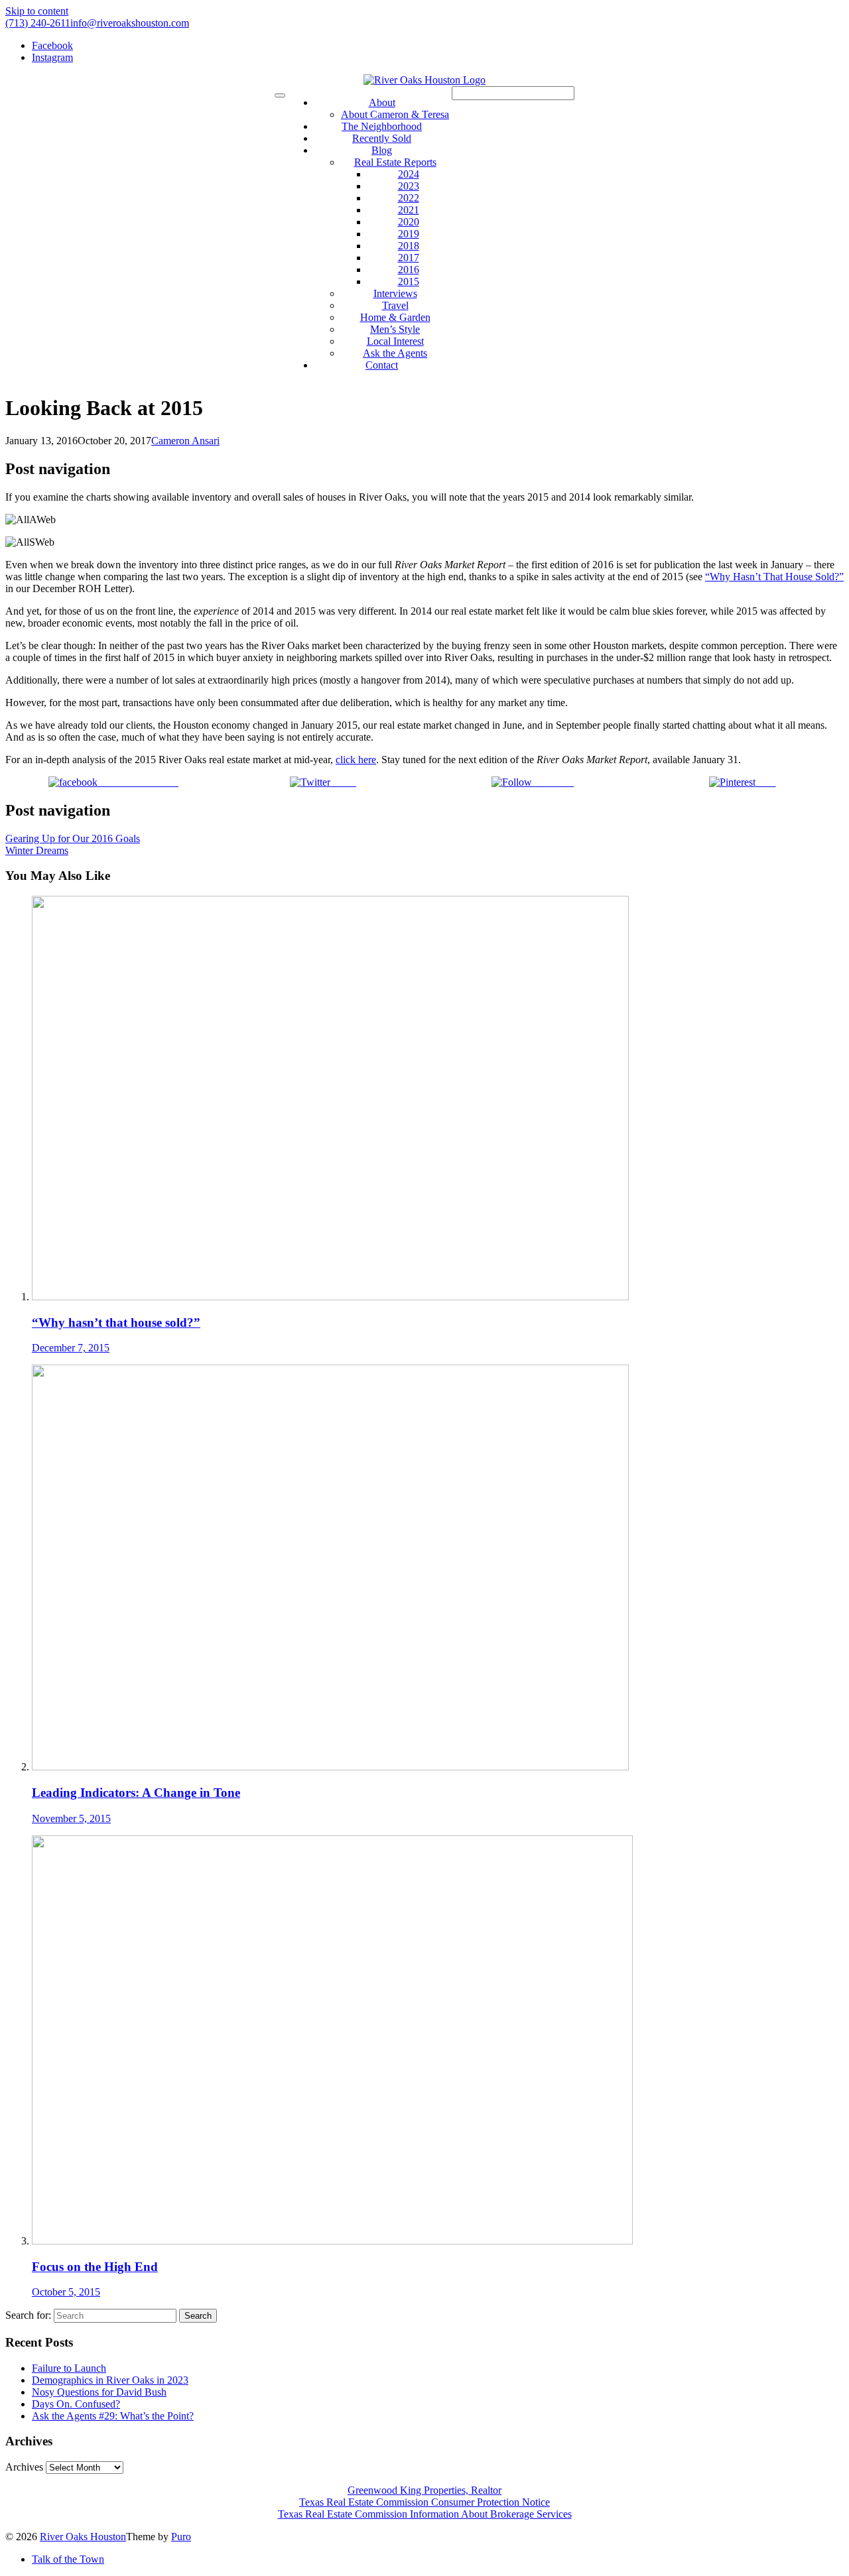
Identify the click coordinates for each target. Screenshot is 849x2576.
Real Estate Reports (395, 162)
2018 (409, 246)
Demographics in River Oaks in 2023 (110, 2380)
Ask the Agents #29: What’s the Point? (113, 2416)
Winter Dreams (37, 850)
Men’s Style (395, 329)
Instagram (52, 57)
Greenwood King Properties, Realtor (424, 2490)
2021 (409, 210)
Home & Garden (395, 317)
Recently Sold (382, 138)
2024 (409, 174)
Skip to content (37, 11)
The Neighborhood (382, 126)
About (382, 102)
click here (356, 760)
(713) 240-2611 (38, 23)
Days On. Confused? (76, 2404)
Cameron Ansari (185, 441)
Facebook (52, 45)
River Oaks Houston (83, 2537)
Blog (382, 150)
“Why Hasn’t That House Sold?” (774, 577)
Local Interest (395, 341)
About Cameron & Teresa (395, 114)
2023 (409, 186)
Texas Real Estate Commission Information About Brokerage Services (425, 2514)
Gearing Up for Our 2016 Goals (73, 838)
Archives (24, 2467)
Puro (181, 2537)
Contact (382, 365)
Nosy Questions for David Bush (99, 2392)
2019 (409, 234)
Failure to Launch (69, 2368)
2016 (409, 270)
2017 (409, 258)
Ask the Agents (395, 353)
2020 (409, 222)
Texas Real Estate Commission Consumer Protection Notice (424, 2502)
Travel (395, 305)
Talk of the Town (68, 2559)
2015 (409, 281)
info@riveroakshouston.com (130, 23)
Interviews (395, 293)
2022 (409, 198)
